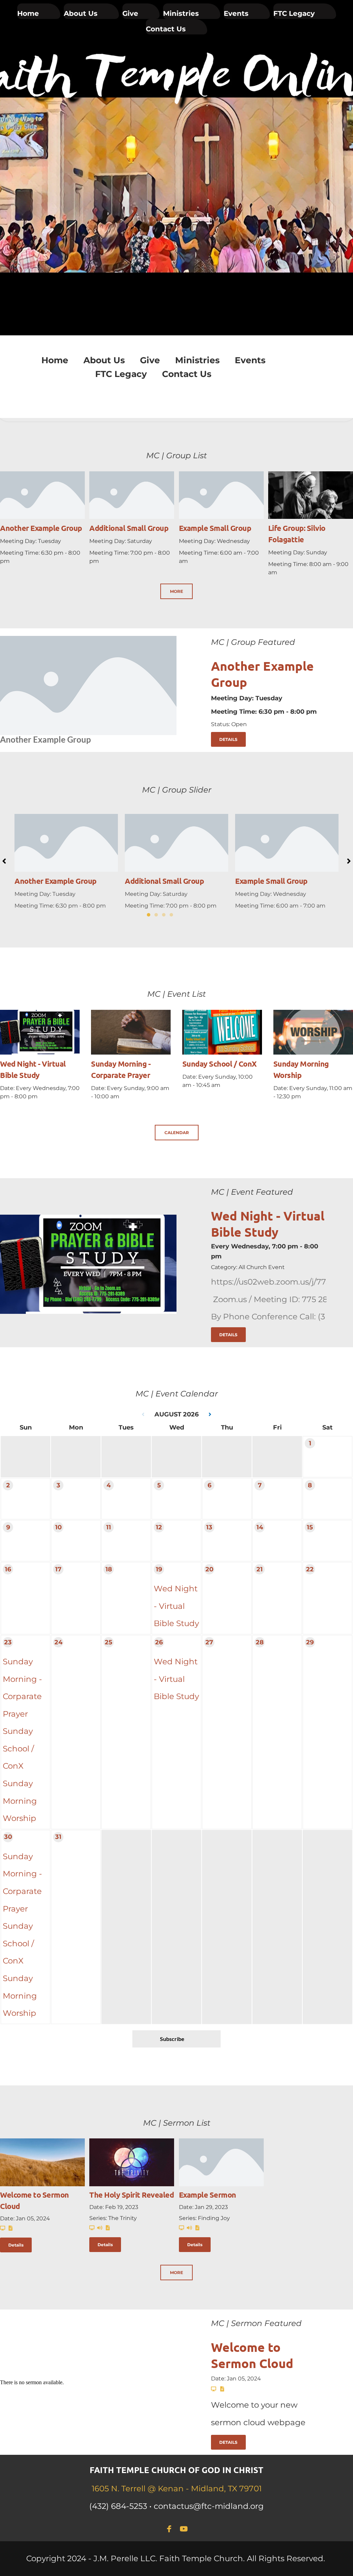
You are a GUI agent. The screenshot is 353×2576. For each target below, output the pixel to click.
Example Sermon (208, 2195)
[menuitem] (39, 11)
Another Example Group (41, 528)
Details (16, 2245)
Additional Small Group (129, 528)
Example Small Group (215, 528)
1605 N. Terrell (120, 2489)
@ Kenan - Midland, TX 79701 (205, 2489)
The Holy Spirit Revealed (132, 2195)
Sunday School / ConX (220, 1064)
